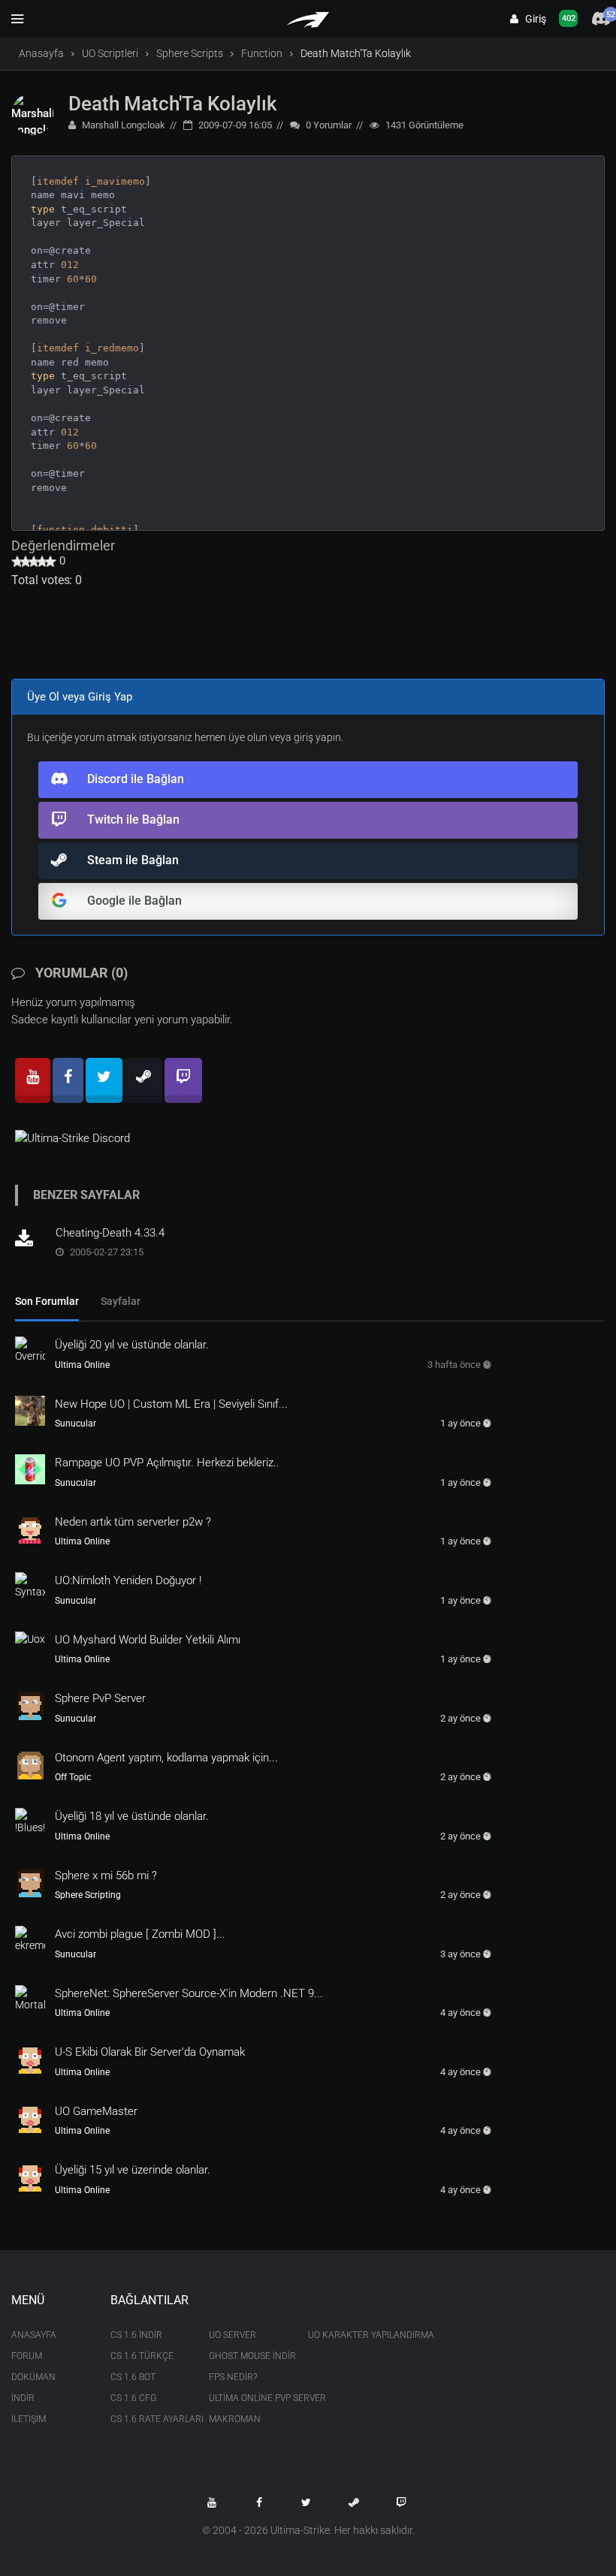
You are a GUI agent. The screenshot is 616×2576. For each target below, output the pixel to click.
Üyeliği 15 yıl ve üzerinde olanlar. (133, 2170)
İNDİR (23, 2398)
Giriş (532, 19)
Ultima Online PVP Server (247, 2398)
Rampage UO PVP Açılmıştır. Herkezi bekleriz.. (167, 1463)
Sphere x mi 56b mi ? (106, 1876)
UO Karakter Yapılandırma (346, 2335)
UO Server (233, 2335)
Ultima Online (82, 1365)
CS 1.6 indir (136, 2335)
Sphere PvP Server (100, 1698)
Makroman (235, 2419)
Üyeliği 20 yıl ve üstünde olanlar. (132, 1345)
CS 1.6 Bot (133, 2377)
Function (262, 53)
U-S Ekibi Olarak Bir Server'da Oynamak (150, 2052)
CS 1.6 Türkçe (142, 2356)
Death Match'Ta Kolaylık (173, 104)
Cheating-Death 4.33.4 (110, 1233)
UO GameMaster (96, 2111)
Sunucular (75, 1424)
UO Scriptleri (110, 53)
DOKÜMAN (33, 2377)
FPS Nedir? (233, 2377)
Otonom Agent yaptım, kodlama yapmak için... (166, 1758)
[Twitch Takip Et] (401, 2502)
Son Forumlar (47, 1301)
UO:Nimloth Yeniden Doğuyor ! (128, 1580)
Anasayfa (41, 53)
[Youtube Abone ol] (212, 2502)
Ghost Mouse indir (247, 2356)
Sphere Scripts (190, 53)
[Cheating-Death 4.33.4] (30, 1240)
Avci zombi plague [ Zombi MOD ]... (140, 1934)
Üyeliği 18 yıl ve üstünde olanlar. (132, 1816)
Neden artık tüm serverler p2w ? (133, 1522)
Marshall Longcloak (122, 125)
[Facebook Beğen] (259, 2502)
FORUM (27, 2356)
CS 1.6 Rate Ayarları (149, 2419)
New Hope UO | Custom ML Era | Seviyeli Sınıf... (171, 1404)
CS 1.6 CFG (133, 2398)
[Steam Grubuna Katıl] (354, 2502)
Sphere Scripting (88, 1895)
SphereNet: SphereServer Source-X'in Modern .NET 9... (189, 1993)
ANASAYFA (34, 2335)
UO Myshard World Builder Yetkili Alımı (148, 1640)
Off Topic (73, 1777)
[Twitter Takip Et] (306, 2502)
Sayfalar (121, 1301)
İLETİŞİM (29, 2419)
